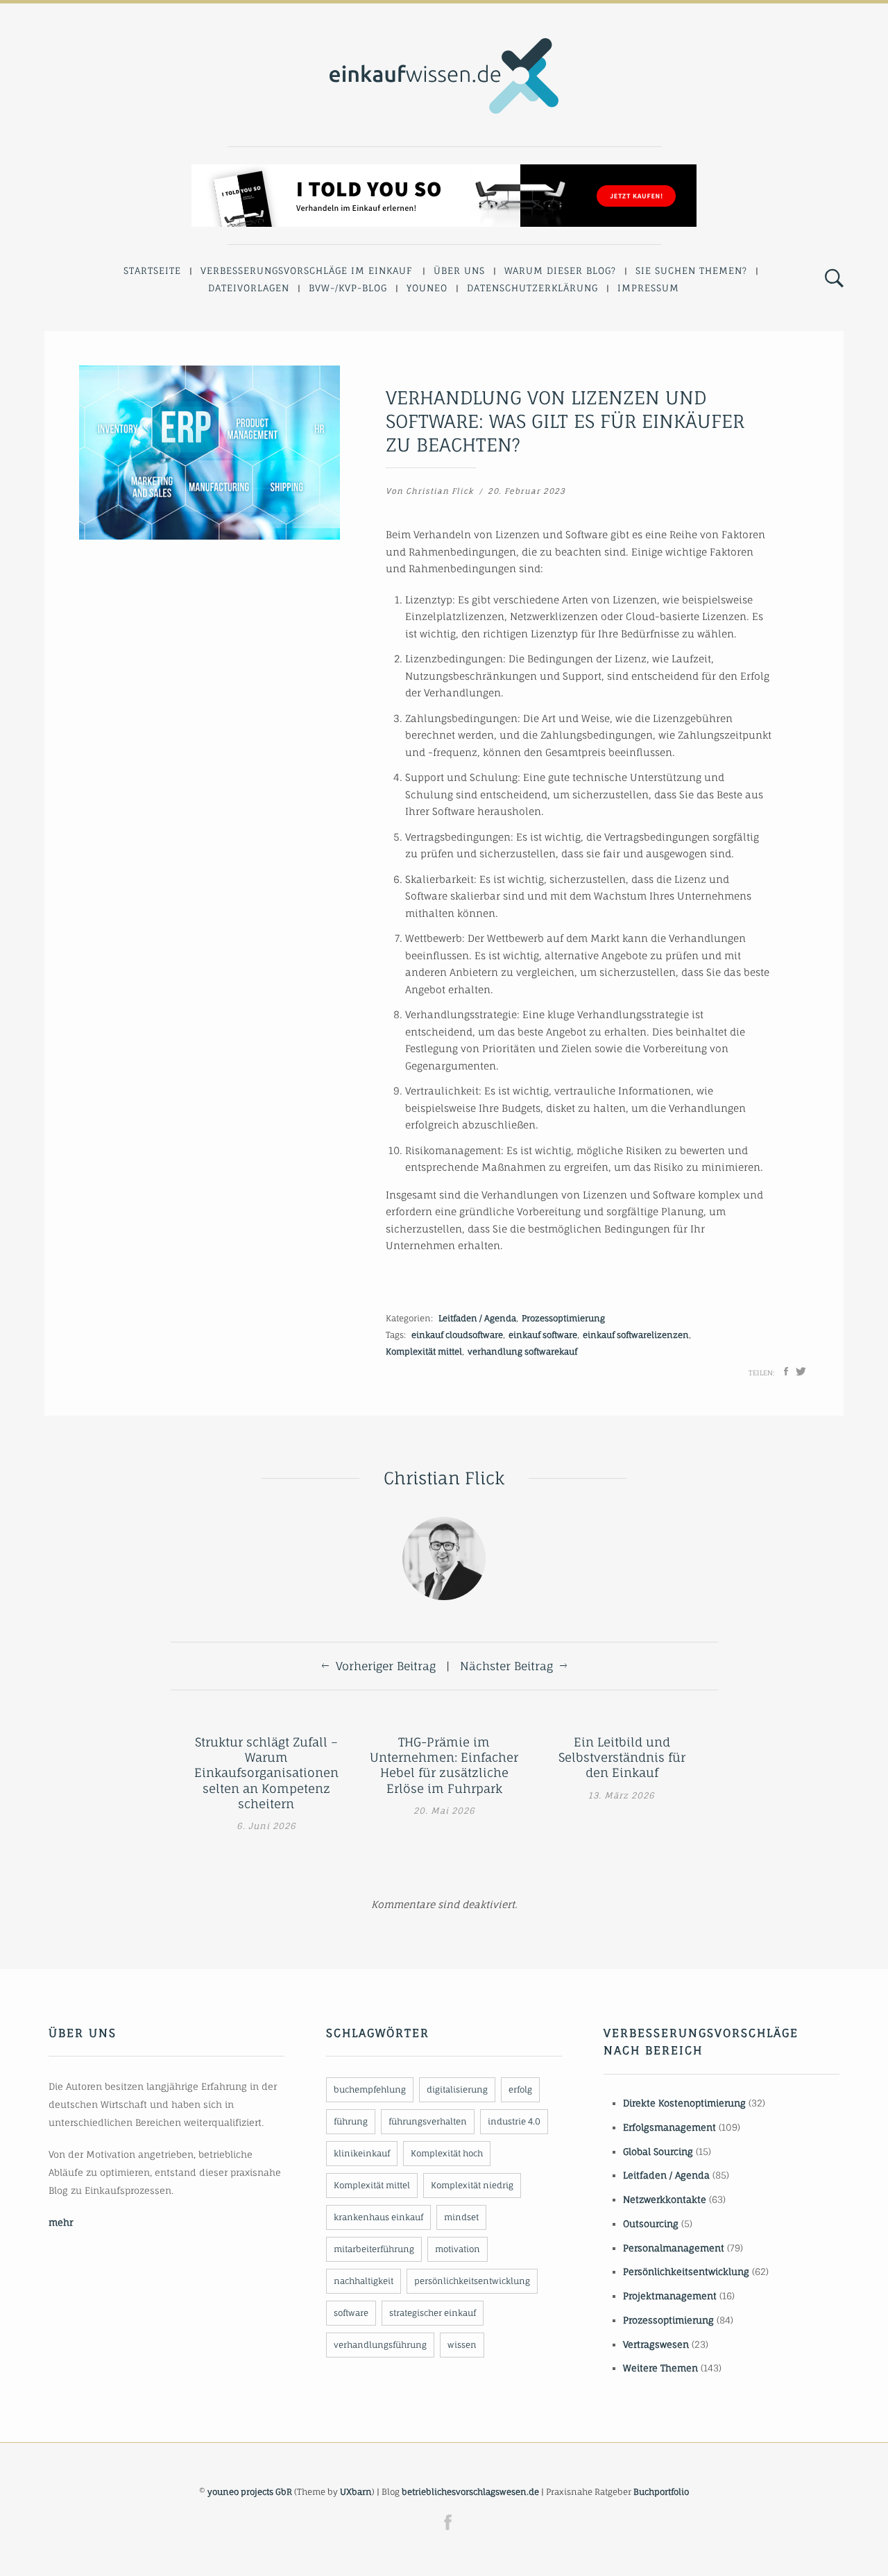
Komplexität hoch (447, 2153)
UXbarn (356, 2492)
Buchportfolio (661, 2492)
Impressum (648, 288)
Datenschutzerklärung (532, 288)
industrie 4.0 (514, 2121)
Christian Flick (440, 491)
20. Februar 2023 (527, 491)
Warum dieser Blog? (560, 271)
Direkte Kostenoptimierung (684, 2103)
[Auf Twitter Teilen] (801, 1371)
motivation (458, 2249)
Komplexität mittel (424, 1351)
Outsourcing (651, 2224)
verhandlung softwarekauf (522, 1351)
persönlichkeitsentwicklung (472, 2281)
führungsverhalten (428, 2121)
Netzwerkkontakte (665, 2199)
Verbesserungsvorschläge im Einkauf (307, 271)
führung (351, 2121)
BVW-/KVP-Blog (348, 288)
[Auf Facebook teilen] (786, 1371)
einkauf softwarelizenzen (636, 1335)
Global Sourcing (658, 2152)
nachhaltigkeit (364, 2281)
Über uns (459, 271)
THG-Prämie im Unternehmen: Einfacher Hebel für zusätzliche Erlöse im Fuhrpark (444, 1765)
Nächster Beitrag (506, 1666)
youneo (427, 288)
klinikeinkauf (362, 2153)
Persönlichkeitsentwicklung (686, 2272)
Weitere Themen (660, 2368)
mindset (461, 2217)
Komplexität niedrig (472, 2185)
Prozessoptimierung (563, 1318)
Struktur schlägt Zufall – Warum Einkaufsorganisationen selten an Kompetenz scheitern (266, 1772)
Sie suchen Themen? (691, 271)
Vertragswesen (656, 2344)
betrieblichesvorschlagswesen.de (470, 2492)
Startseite (152, 271)
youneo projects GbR (250, 2492)
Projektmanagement (670, 2296)
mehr (61, 2222)
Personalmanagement (674, 2248)
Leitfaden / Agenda (477, 1318)
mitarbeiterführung (374, 2249)
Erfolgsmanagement (669, 2127)
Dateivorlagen (249, 288)
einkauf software (543, 1335)
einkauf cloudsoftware (457, 1335)
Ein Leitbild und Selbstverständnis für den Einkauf (622, 1757)
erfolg (520, 2089)
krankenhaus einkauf (378, 2217)
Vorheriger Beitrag (386, 1666)
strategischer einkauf (433, 2313)
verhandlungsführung (380, 2345)
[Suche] (834, 279)
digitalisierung (457, 2089)
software (351, 2313)
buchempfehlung (370, 2089)
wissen (462, 2345)
